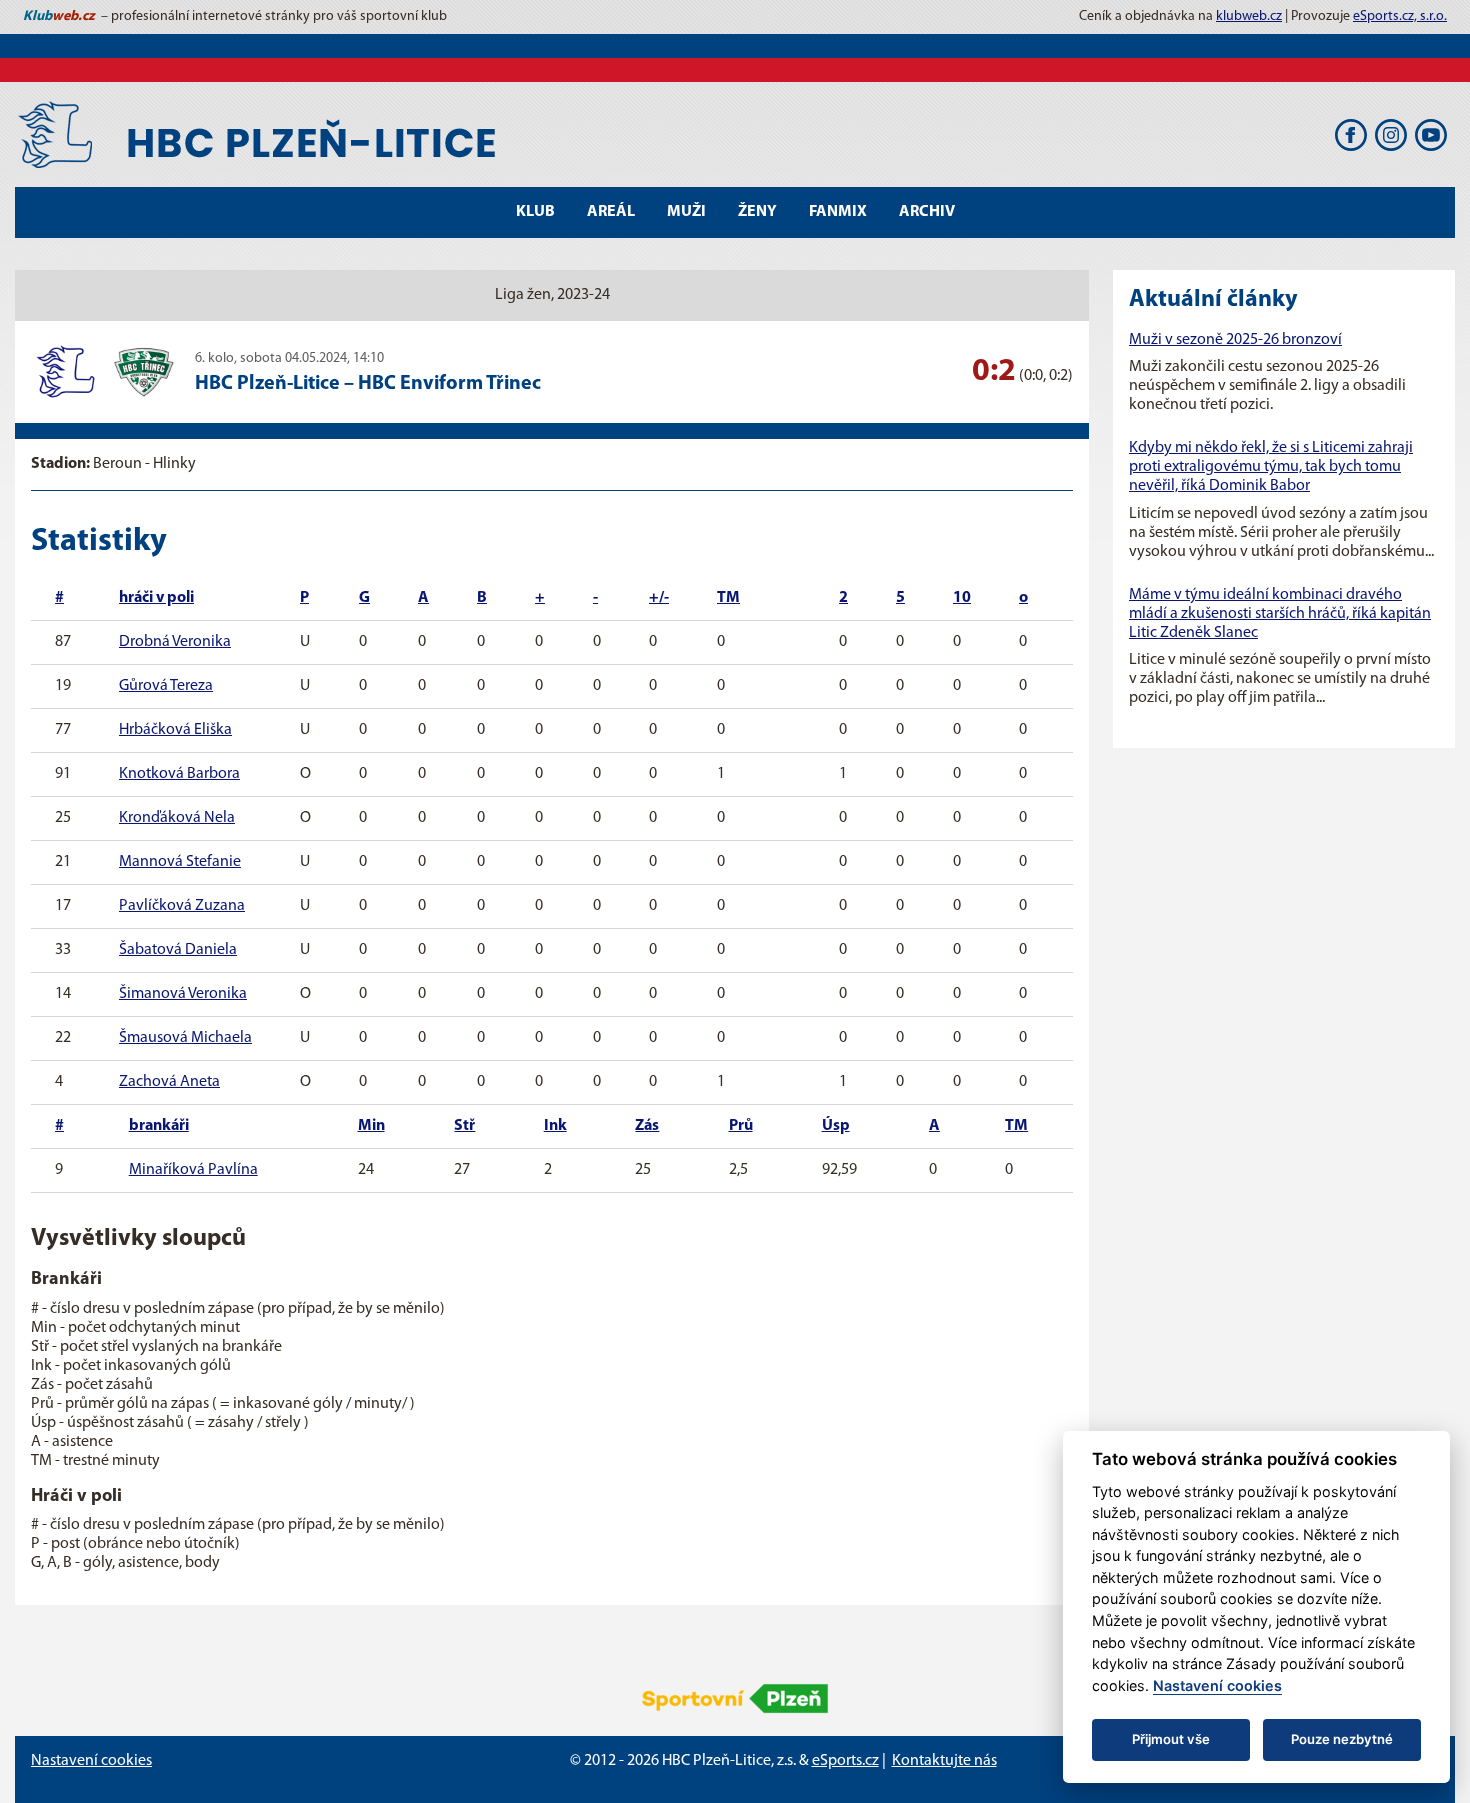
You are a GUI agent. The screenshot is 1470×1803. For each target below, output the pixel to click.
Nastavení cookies (91, 1761)
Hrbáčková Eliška (175, 730)
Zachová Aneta (169, 1082)
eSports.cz (845, 1761)
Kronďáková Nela (177, 818)
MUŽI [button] (686, 212)
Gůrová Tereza (166, 686)
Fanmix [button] (838, 212)
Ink (555, 1126)
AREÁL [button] (611, 212)
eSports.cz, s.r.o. (1400, 16)
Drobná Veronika (175, 642)
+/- (659, 598)
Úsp (836, 1126)
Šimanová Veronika (183, 994)
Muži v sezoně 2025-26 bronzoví (1235, 340)
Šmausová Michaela (185, 1038)
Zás (647, 1126)
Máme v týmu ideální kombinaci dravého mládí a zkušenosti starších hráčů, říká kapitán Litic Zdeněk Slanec (1280, 614)
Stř (464, 1126)
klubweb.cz (1249, 16)
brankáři (159, 1126)
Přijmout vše (1171, 1739)
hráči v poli (156, 598)
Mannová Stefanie (180, 862)
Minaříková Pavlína (193, 1170)
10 (962, 598)
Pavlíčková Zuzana (182, 906)
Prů (741, 1126)
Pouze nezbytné (1342, 1739)
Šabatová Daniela (178, 950)
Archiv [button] (927, 212)
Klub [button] (535, 212)
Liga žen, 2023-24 (552, 295)
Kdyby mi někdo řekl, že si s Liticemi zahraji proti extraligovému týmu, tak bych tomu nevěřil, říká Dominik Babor (1271, 467)
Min (371, 1126)
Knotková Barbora (179, 774)
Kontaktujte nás (944, 1761)
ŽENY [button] (757, 212)
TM (728, 598)
